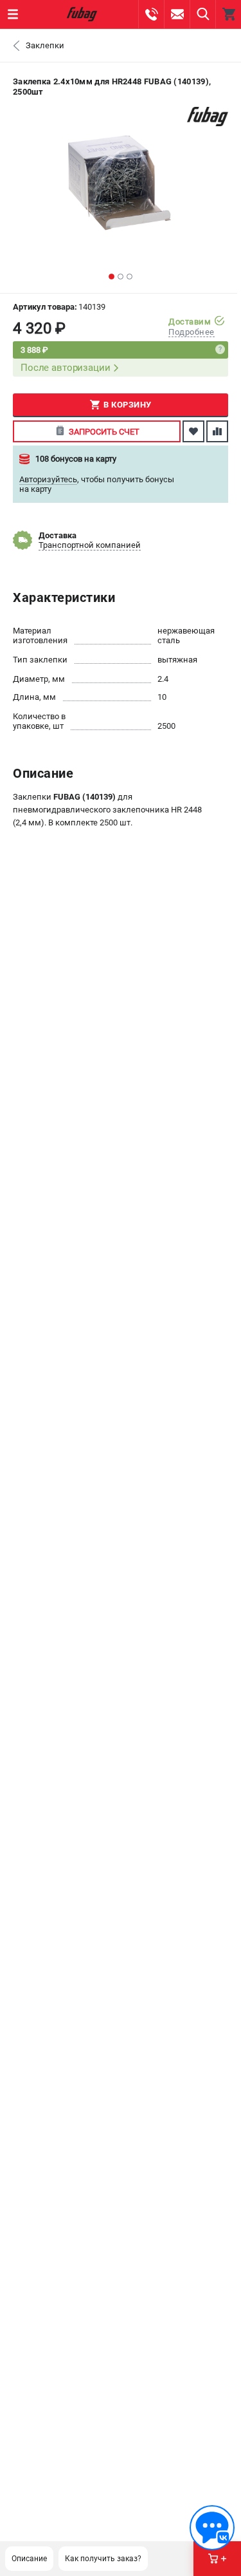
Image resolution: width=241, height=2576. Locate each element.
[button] (112, 277)
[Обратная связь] (212, 2528)
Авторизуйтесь (48, 479)
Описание (29, 2559)
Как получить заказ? (103, 2559)
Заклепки (45, 45)
